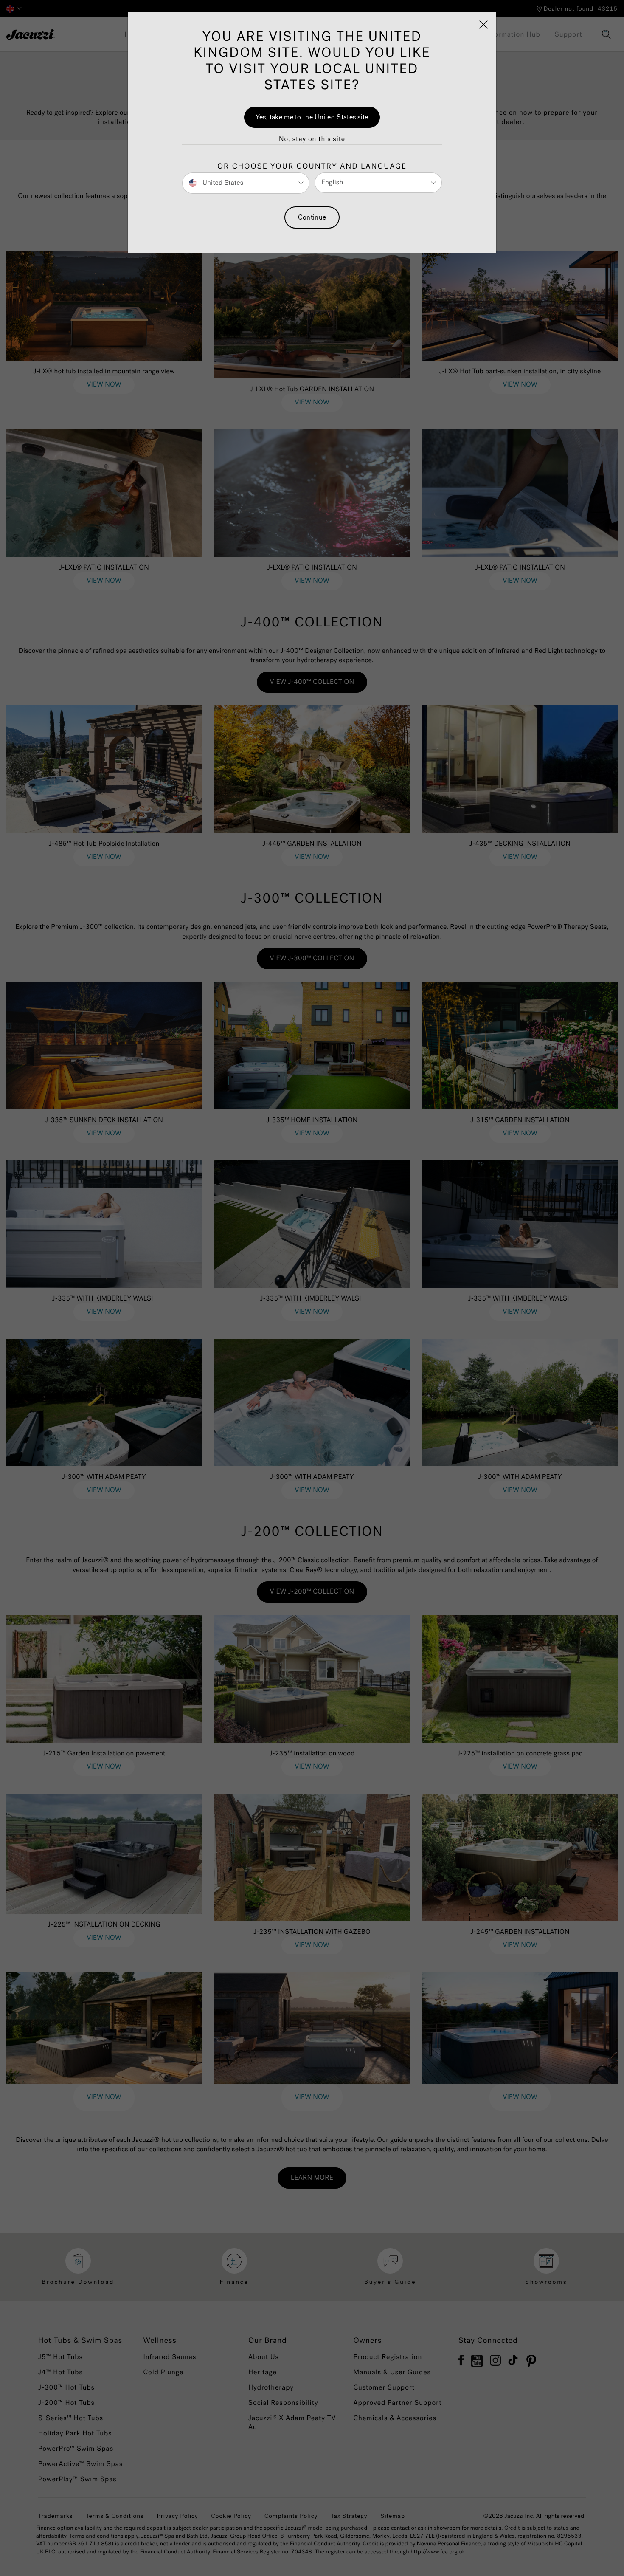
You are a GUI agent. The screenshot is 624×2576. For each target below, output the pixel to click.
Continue (312, 217)
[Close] (483, 25)
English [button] (332, 182)
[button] (312, 139)
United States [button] (222, 182)
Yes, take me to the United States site (312, 117)
